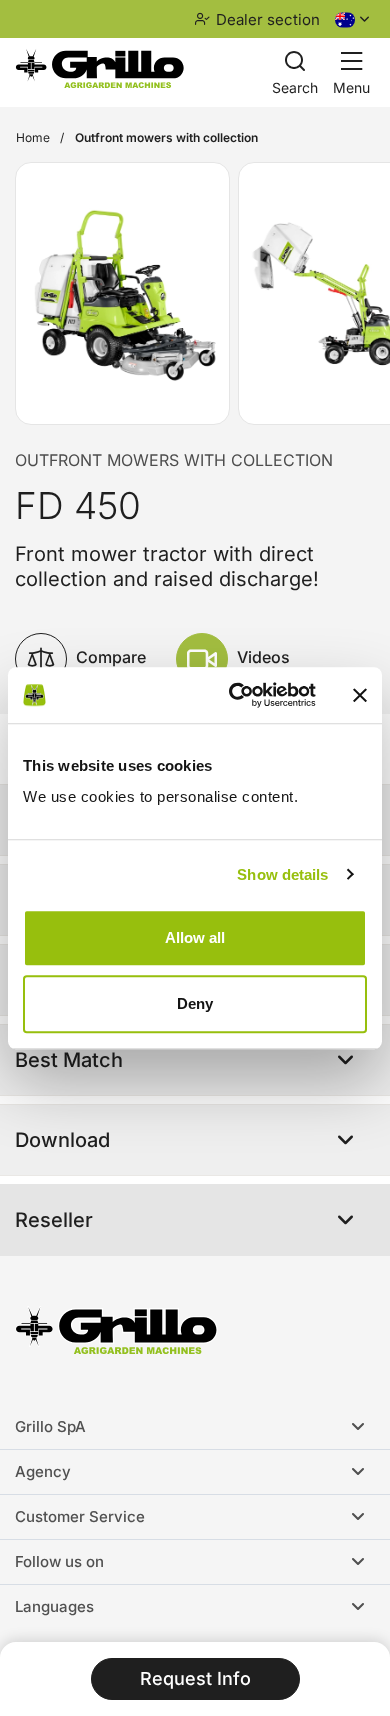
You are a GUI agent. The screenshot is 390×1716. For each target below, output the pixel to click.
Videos (261, 657)
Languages (54, 1606)
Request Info (195, 1678)
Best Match (69, 1060)
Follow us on (59, 1561)
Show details (282, 874)
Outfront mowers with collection (174, 460)
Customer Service (80, 1516)
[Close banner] (360, 695)
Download (62, 1140)
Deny (195, 1003)
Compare (109, 657)
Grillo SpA (50, 1426)
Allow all (195, 937)
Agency (43, 1471)
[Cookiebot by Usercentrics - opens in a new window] (236, 695)
